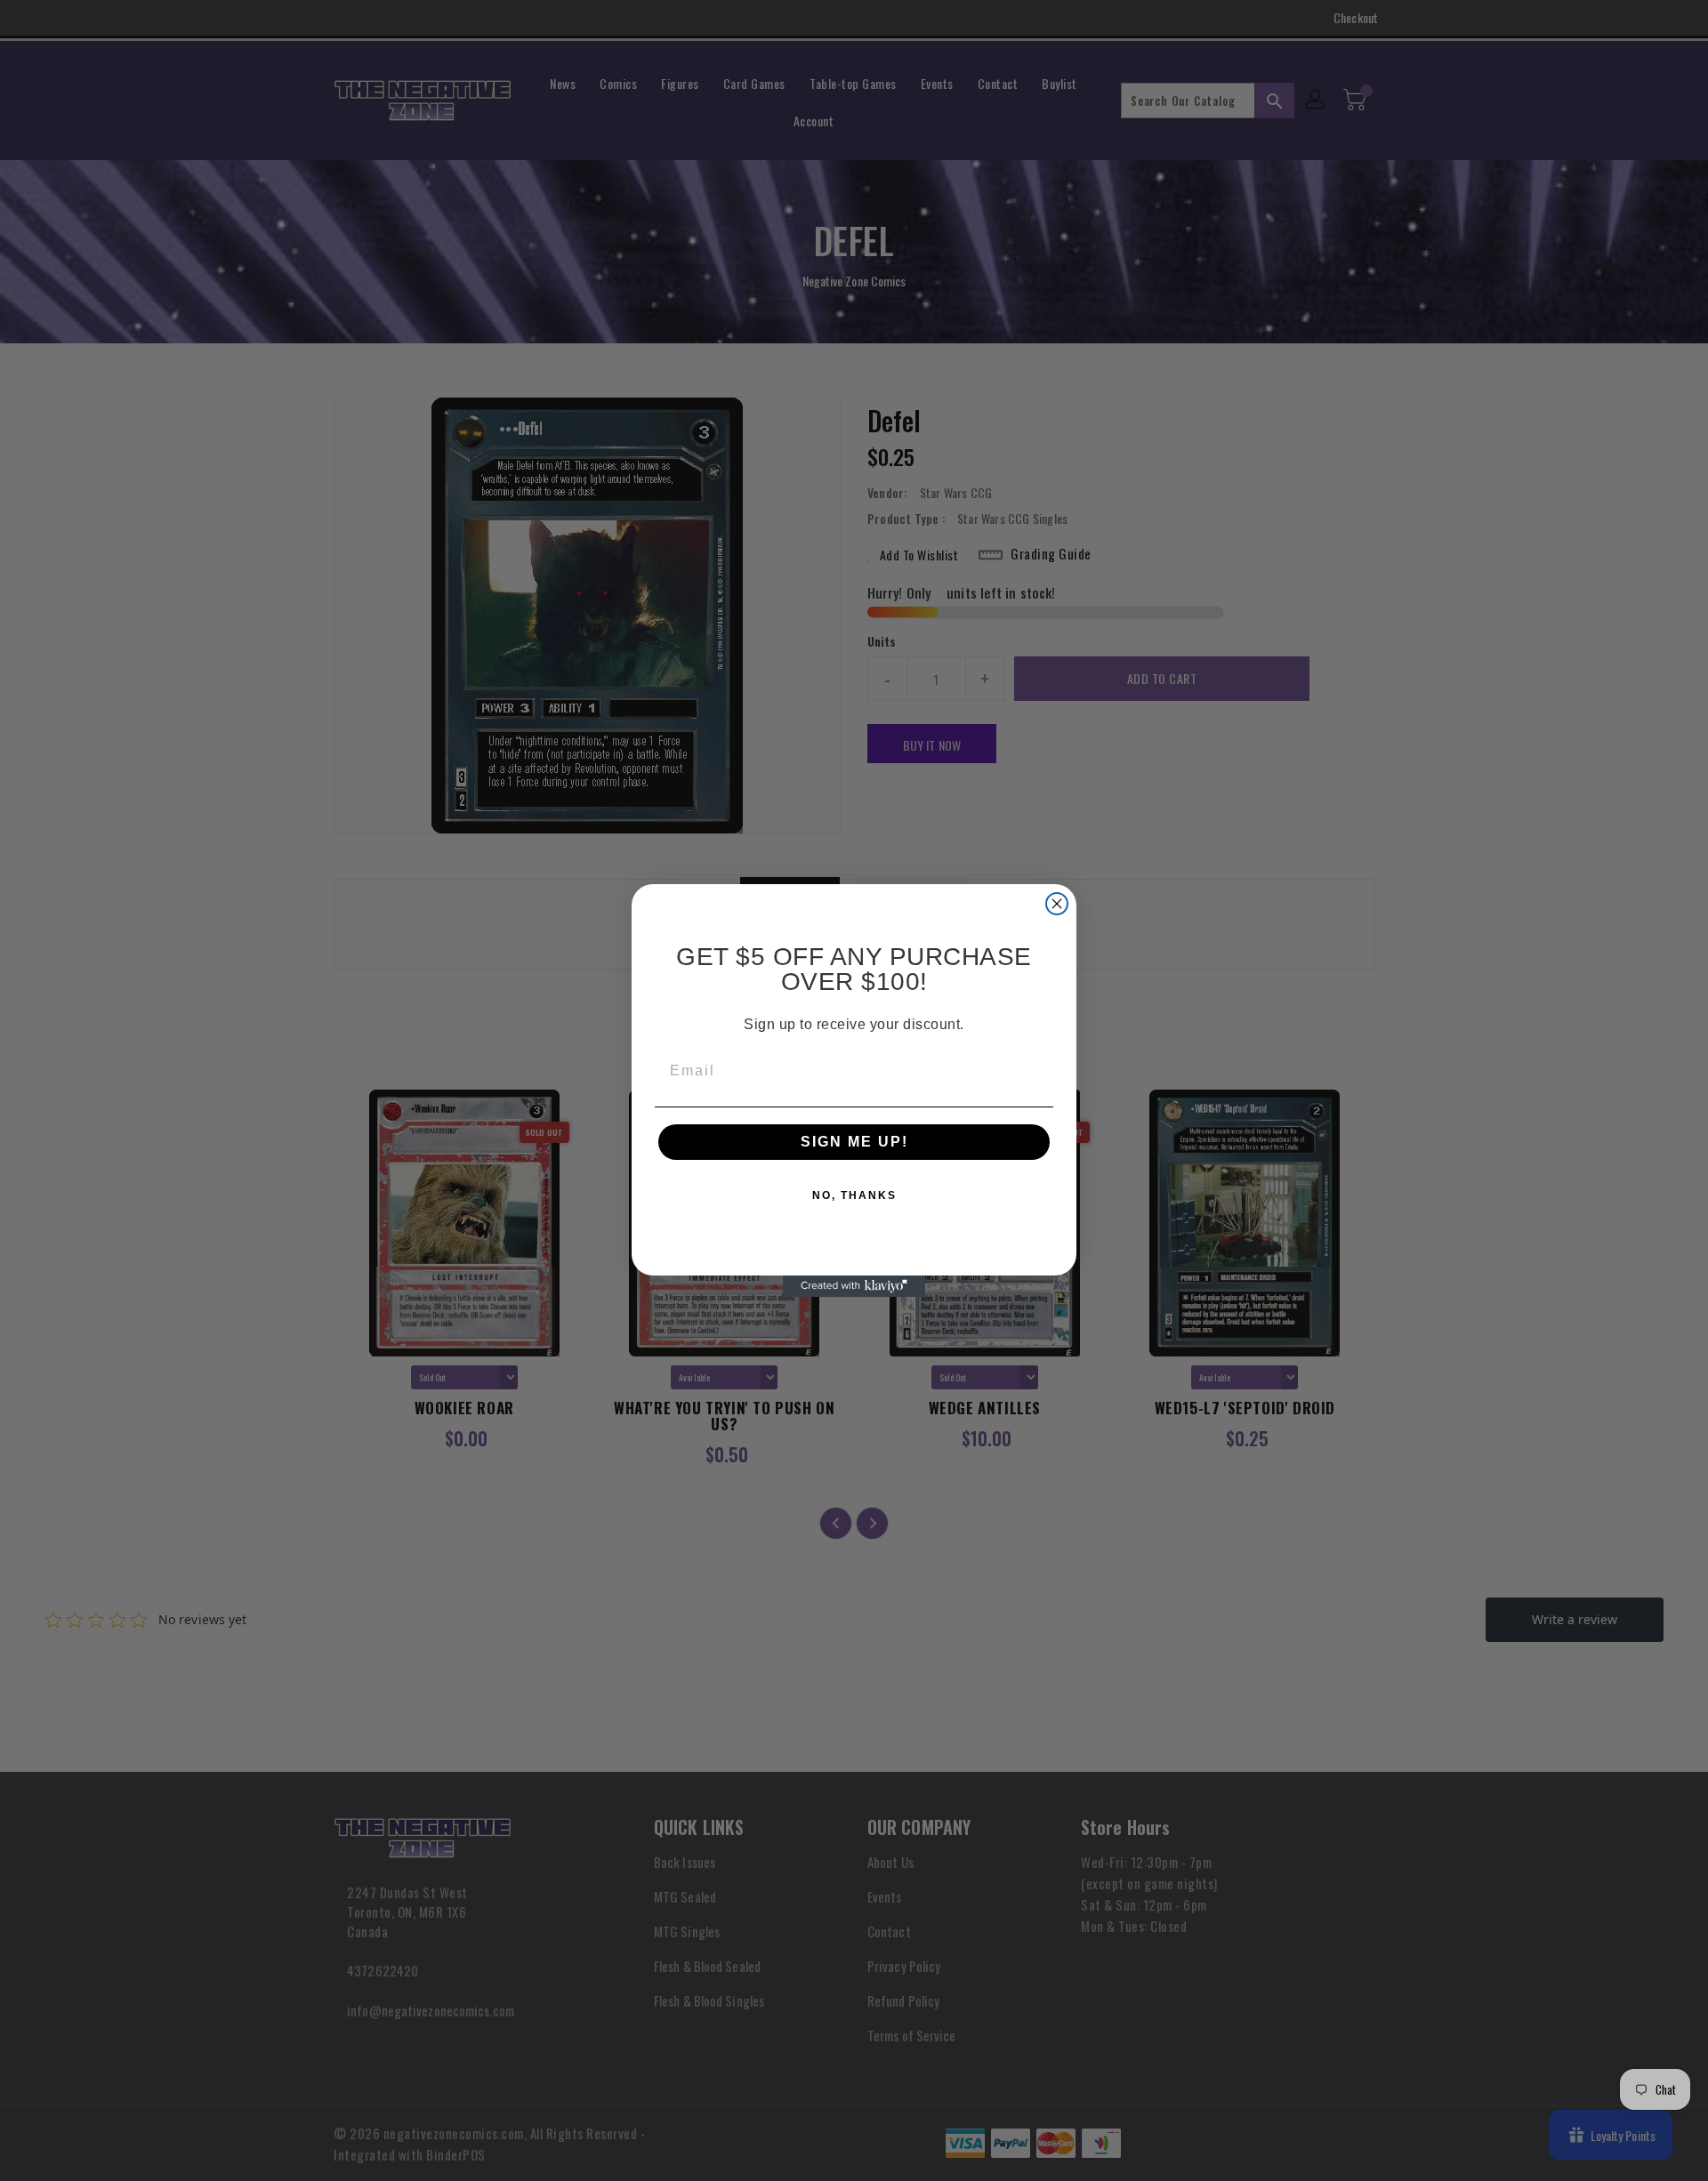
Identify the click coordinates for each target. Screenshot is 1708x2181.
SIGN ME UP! (854, 1142)
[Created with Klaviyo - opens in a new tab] (854, 1286)
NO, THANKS (854, 1195)
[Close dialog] (1057, 904)
